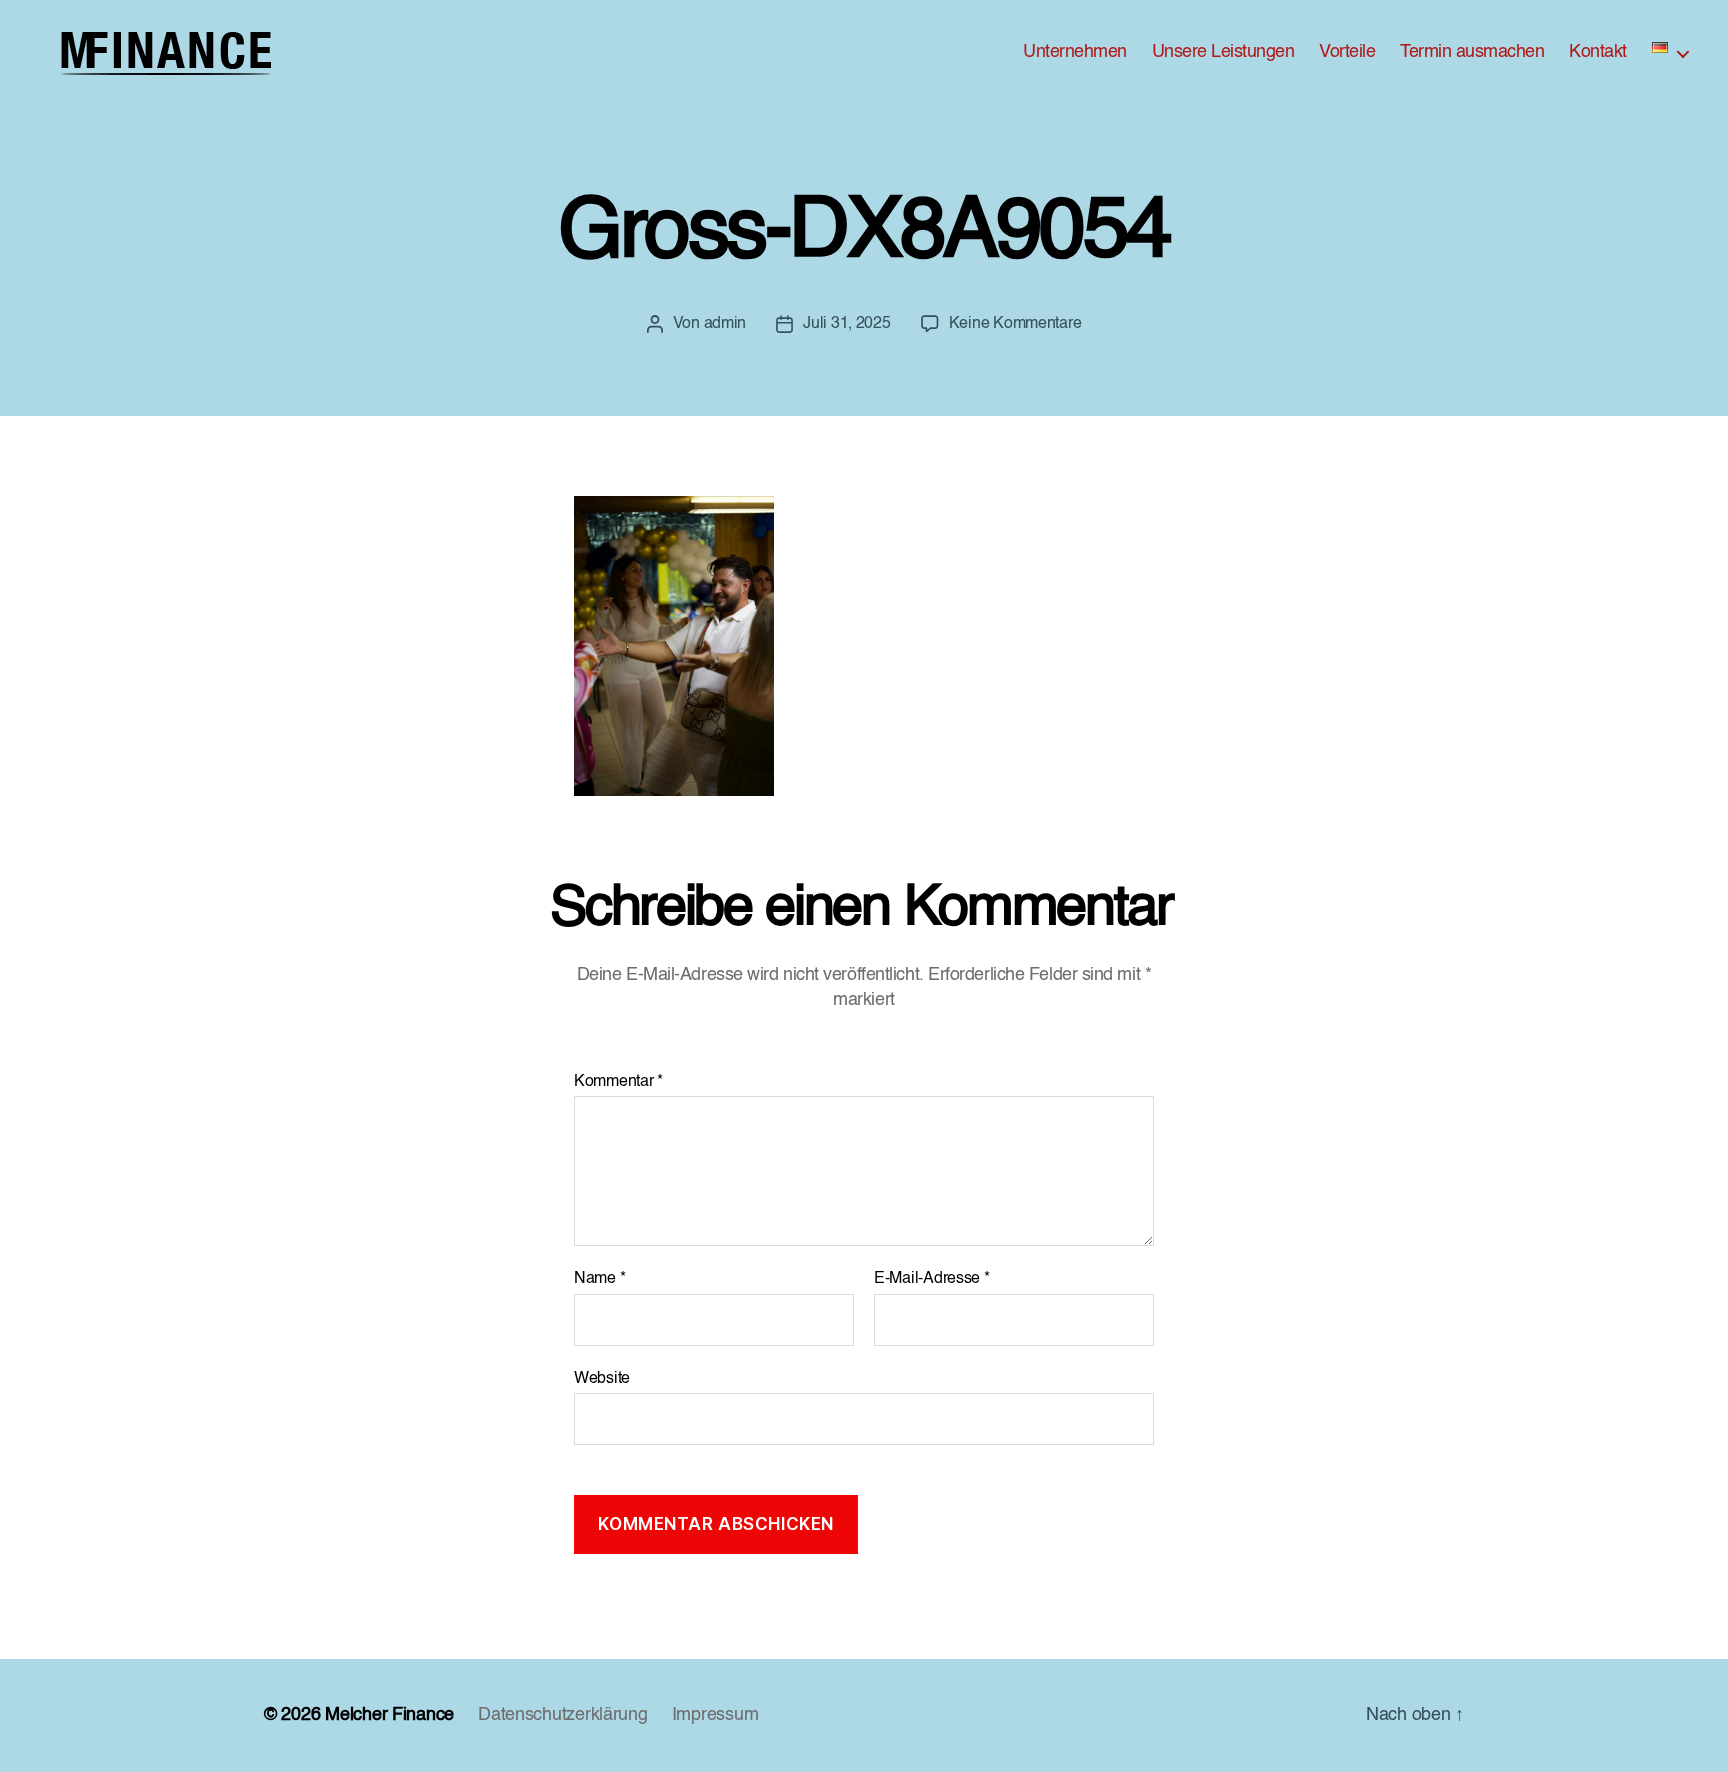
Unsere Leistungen (1223, 52)
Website (602, 1379)
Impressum (715, 1715)
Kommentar (618, 1082)
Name (599, 1279)
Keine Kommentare (1015, 324)
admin (725, 324)
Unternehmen (1075, 52)
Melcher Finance (389, 1715)
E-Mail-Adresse (932, 1279)
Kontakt (1598, 52)
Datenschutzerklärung (563, 1715)
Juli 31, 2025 (847, 324)
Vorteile (1347, 52)
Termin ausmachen (1472, 52)
